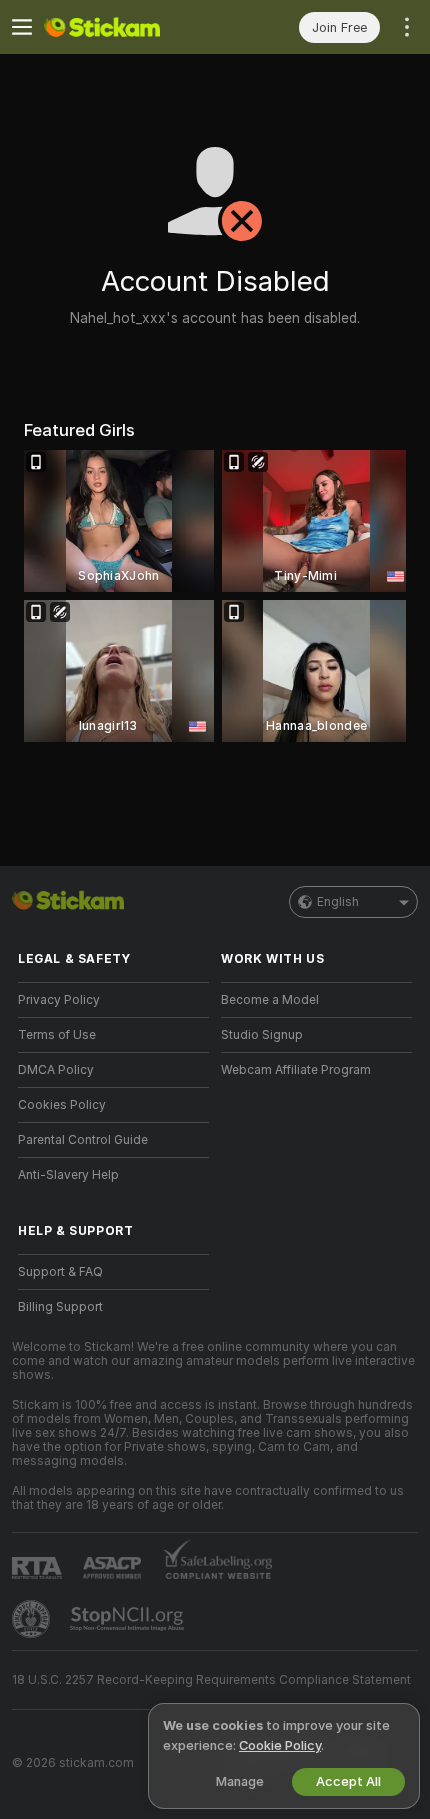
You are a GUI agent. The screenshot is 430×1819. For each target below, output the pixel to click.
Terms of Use (57, 1035)
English (338, 902)
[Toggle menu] (22, 27)
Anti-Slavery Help (68, 1175)
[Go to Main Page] (129, 27)
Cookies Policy (62, 1105)
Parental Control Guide (83, 1140)
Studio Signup (262, 1035)
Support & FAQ (60, 1272)
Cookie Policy (280, 1745)
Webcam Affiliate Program (296, 1070)
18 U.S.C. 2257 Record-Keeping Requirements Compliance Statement (211, 1680)
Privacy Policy (59, 1000)
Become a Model (270, 1000)
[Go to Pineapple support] (33, 1619)
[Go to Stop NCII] (129, 1619)
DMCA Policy (56, 1070)
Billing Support (60, 1307)
